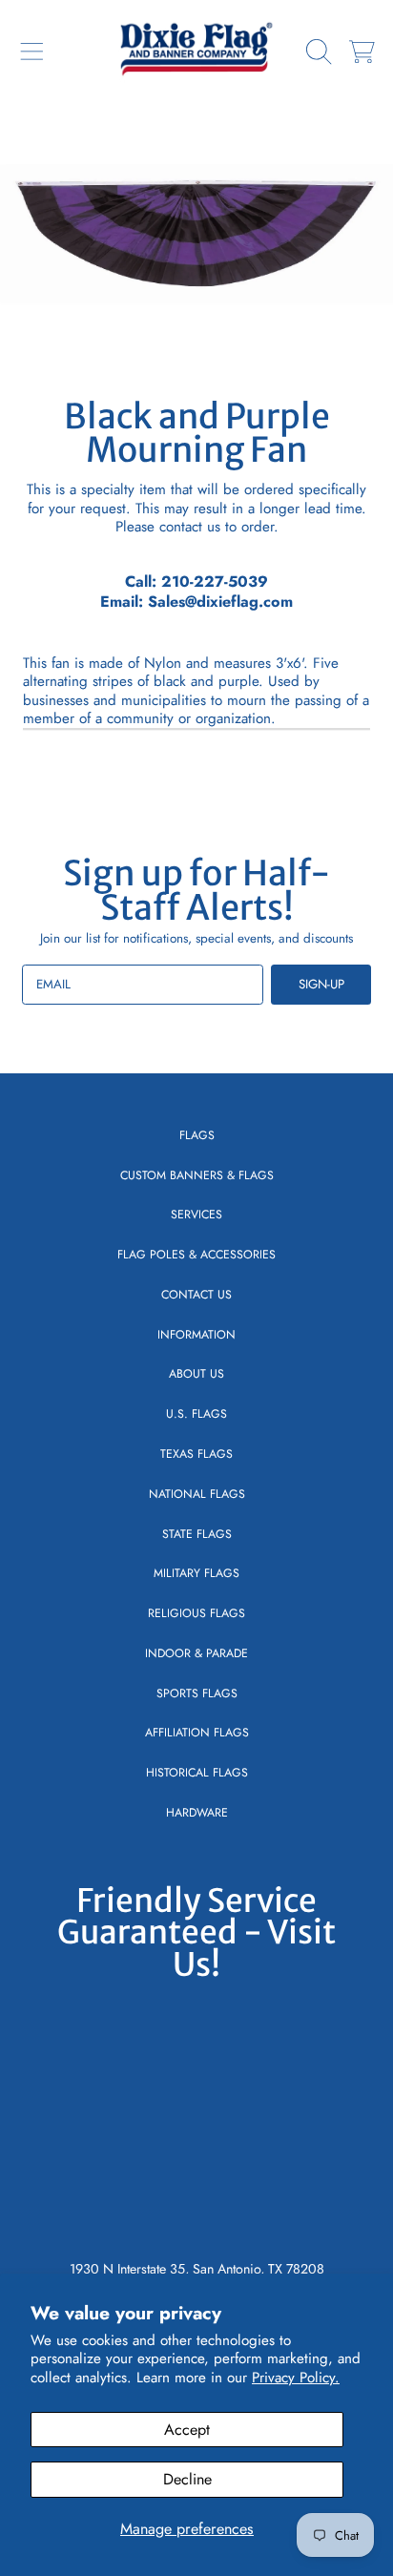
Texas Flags (196, 1454)
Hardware (197, 1813)
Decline (187, 2479)
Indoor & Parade (196, 1653)
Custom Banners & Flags (197, 1175)
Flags (197, 1135)
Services (196, 1215)
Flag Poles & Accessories (196, 1255)
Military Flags (196, 1573)
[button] (31, 52)
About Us (196, 1374)
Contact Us (196, 1295)
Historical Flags (197, 1773)
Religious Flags (196, 1613)
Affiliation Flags (197, 1733)
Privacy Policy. (296, 2378)
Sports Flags (197, 1693)
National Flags (197, 1494)
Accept (187, 2430)
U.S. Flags (196, 1414)
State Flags (197, 1534)
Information (196, 1335)
